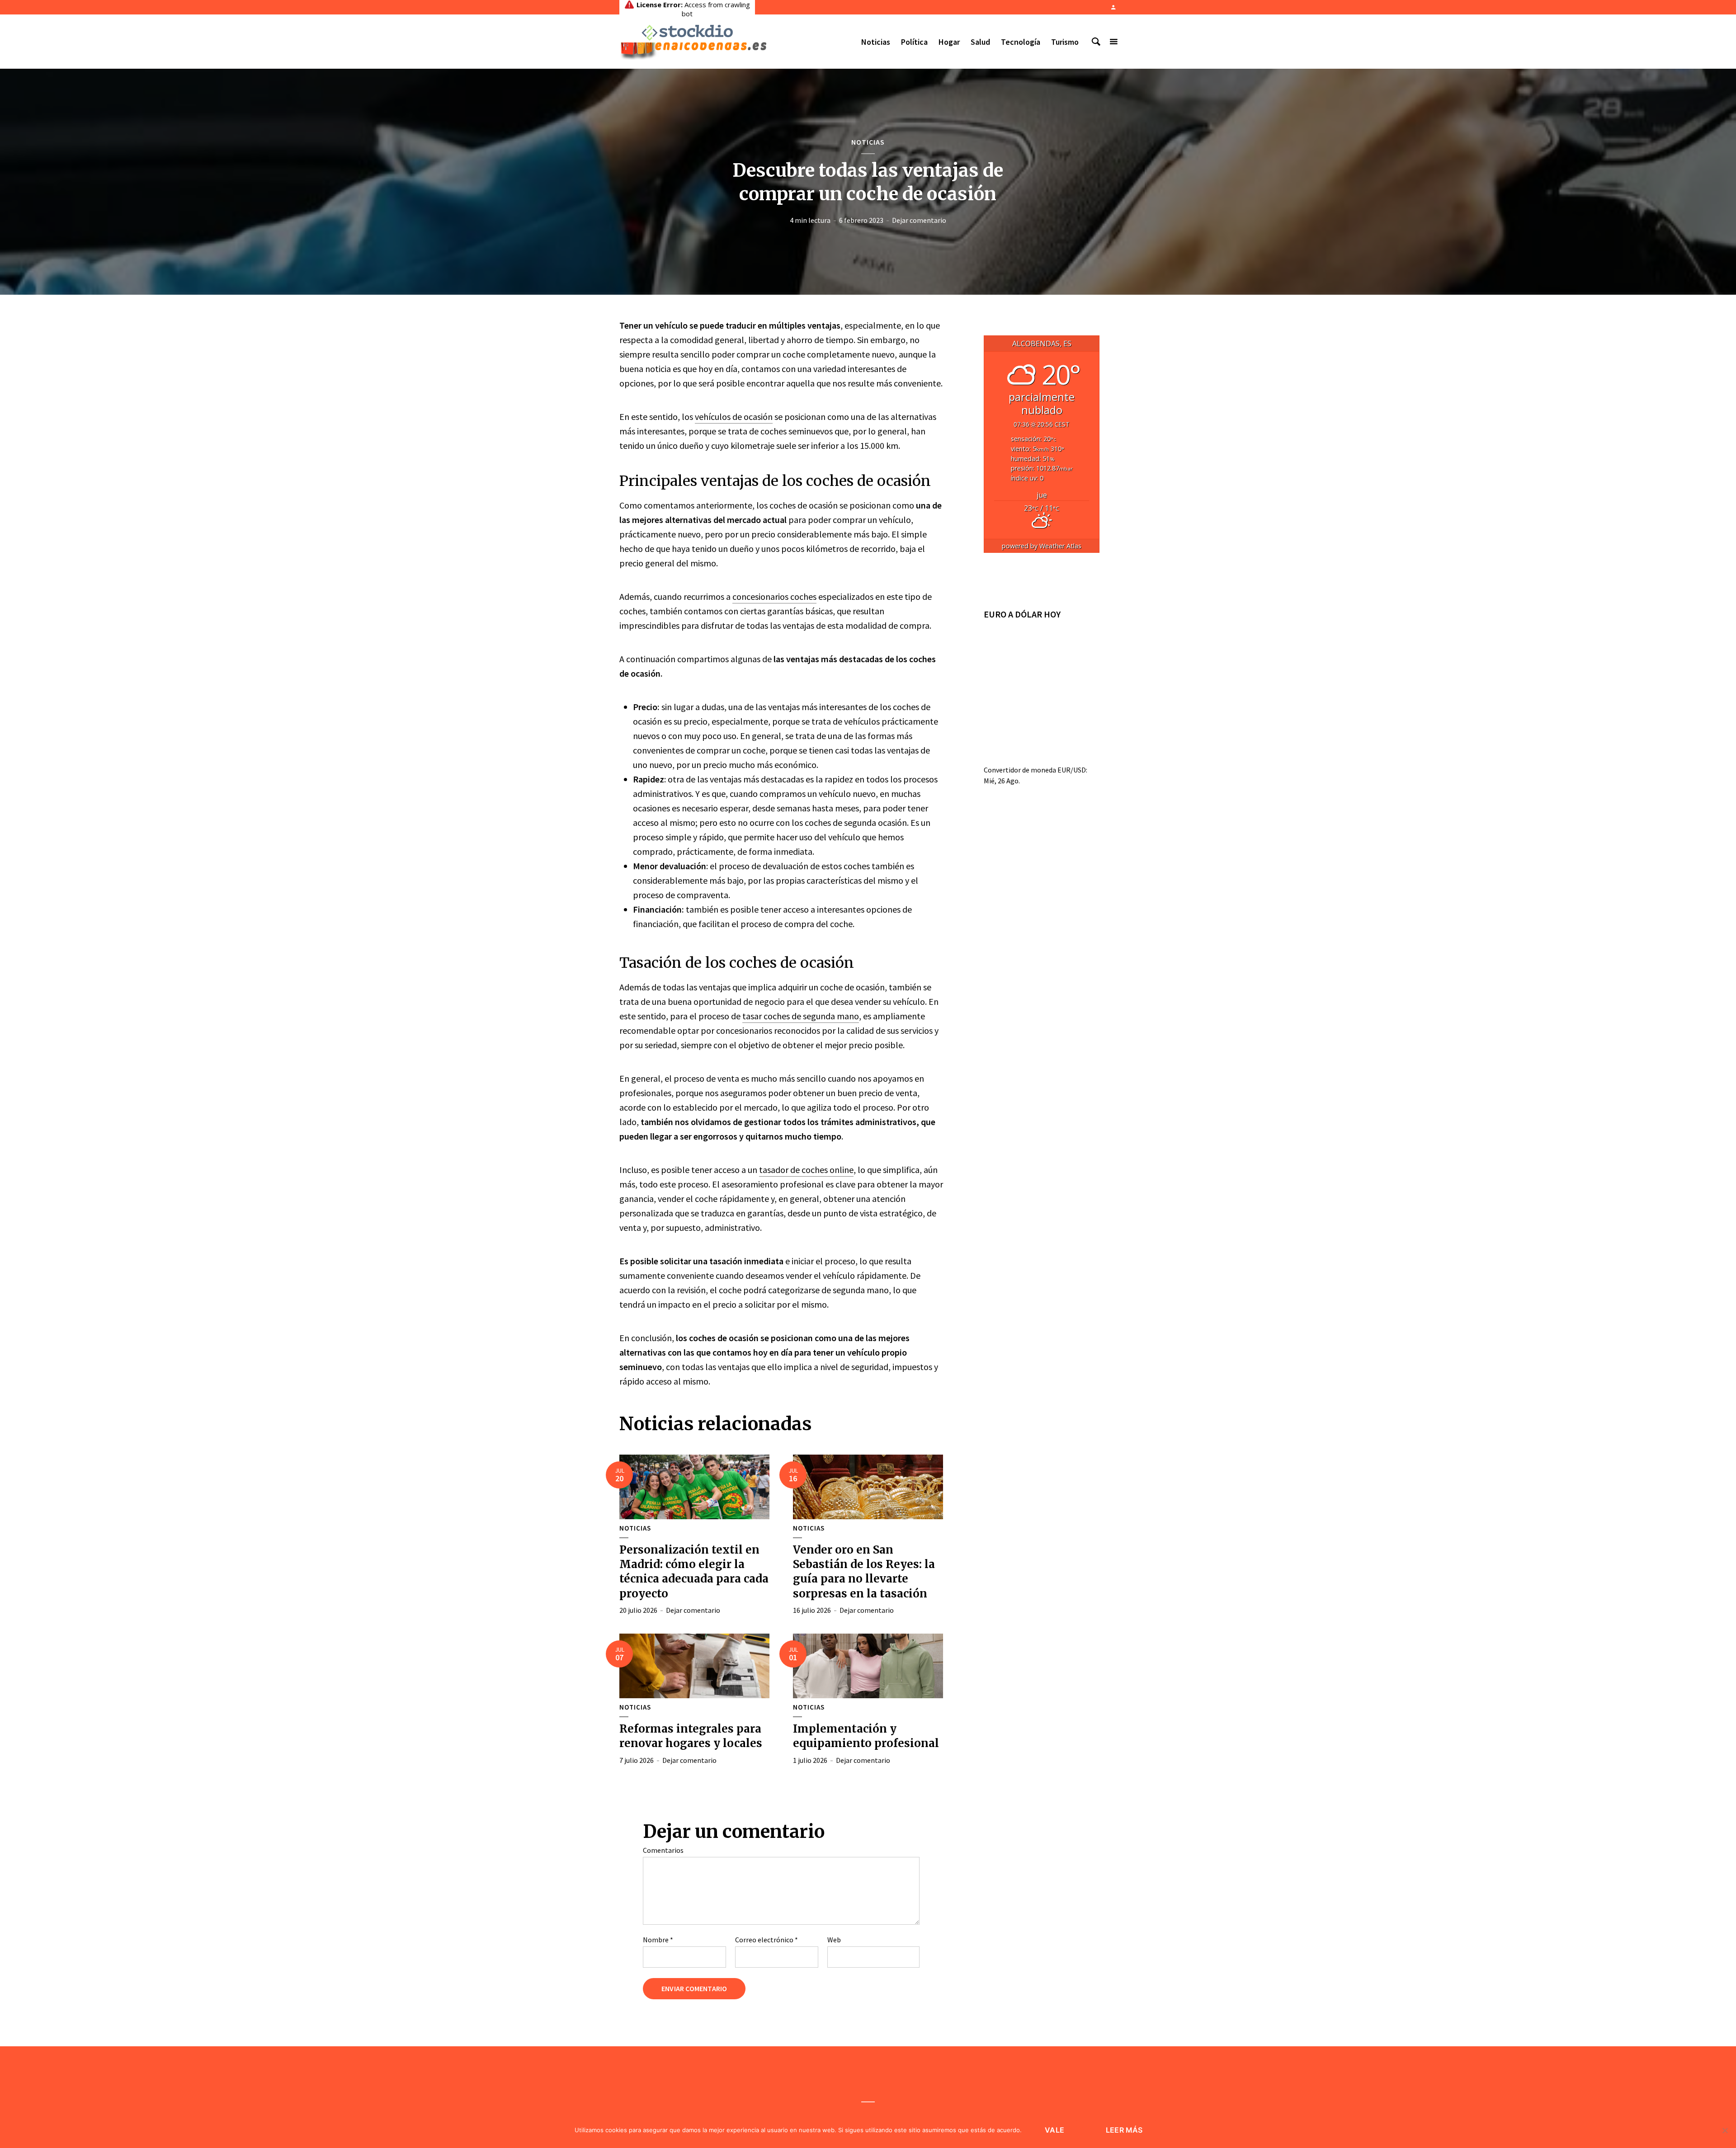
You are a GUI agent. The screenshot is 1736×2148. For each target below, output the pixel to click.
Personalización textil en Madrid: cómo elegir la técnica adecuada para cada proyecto (694, 1572)
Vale (1054, 2130)
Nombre (658, 1940)
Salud (980, 42)
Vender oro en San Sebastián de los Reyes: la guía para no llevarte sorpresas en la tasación (864, 1572)
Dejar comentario (919, 220)
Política (914, 42)
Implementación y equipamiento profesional (866, 1736)
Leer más (1124, 2130)
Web (834, 1940)
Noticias (876, 42)
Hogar (949, 42)
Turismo (1065, 42)
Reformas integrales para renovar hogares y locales (691, 1736)
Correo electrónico (767, 1940)
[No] (1725, 2130)
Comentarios (663, 1850)
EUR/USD (1072, 770)
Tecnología (1021, 42)
